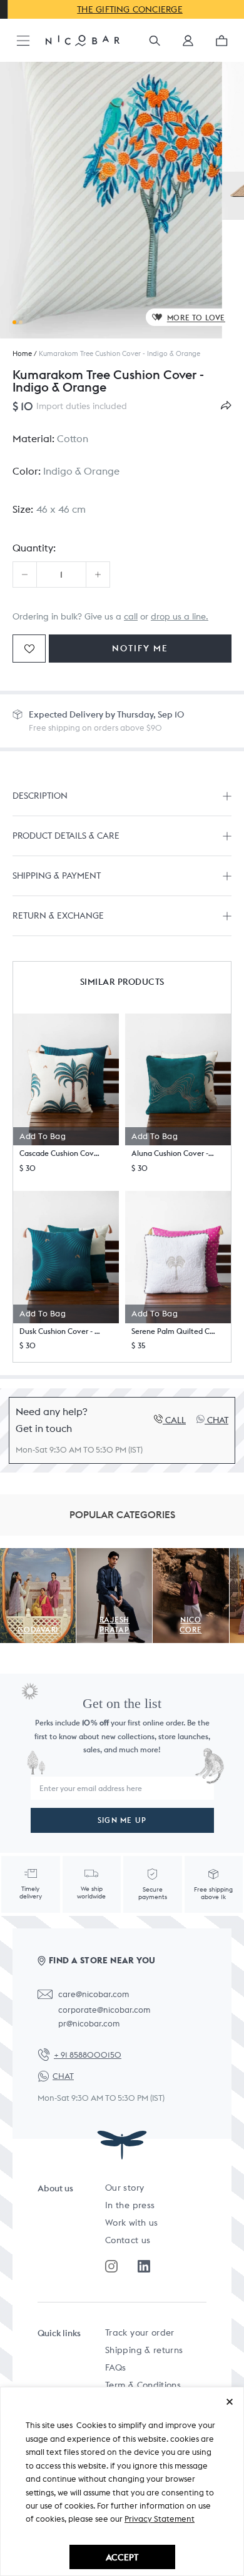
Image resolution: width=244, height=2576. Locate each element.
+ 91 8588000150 (88, 2055)
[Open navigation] (23, 42)
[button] (188, 45)
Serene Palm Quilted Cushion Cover (173, 1331)
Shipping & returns (144, 2350)
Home (22, 353)
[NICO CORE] (191, 1555)
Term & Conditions (143, 2385)
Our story (125, 2188)
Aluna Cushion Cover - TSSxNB (173, 1153)
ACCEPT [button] (122, 2557)
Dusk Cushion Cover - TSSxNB (61, 1331)
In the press (130, 2205)
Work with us (131, 2223)
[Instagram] (111, 2266)
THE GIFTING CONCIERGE (122, 9)
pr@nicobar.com (89, 2024)
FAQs (115, 2367)
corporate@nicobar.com (104, 2010)
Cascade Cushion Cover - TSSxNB (61, 1153)
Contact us (128, 2240)
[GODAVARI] (38, 1555)
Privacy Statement (160, 2519)
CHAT (63, 2076)
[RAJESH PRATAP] (114, 1555)
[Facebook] (144, 2266)
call (131, 616)
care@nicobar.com (94, 1994)
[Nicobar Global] (83, 40)
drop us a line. (180, 616)
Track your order (140, 2332)
